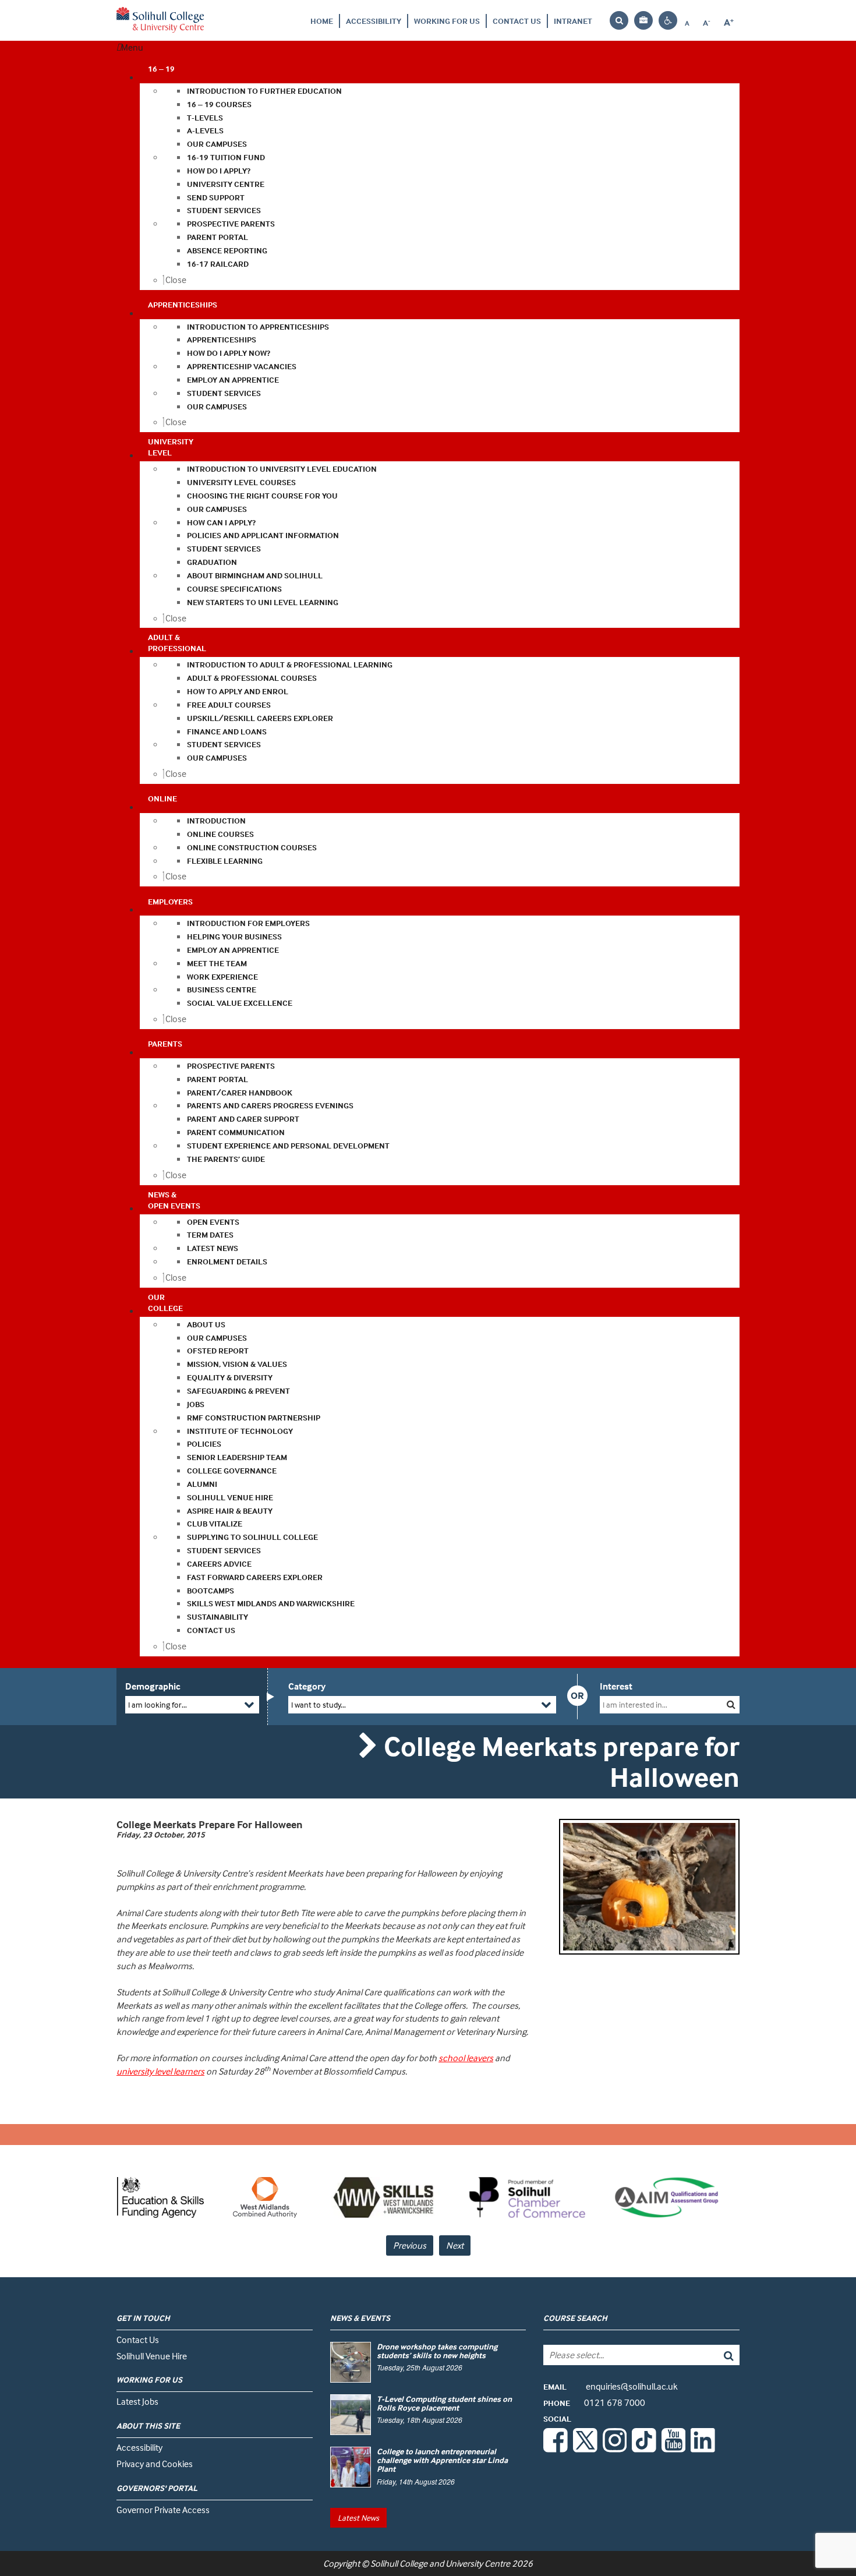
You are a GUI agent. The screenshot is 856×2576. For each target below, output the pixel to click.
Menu (132, 47)
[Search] (720, 2355)
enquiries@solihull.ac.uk (611, 2386)
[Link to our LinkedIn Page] (703, 2449)
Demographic (153, 1686)
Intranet (573, 21)
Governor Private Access (163, 2510)
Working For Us (447, 21)
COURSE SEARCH (575, 2318)
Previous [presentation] (410, 2245)
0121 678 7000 (594, 2402)
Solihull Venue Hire (152, 2356)
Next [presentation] (455, 2245)
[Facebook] (556, 2449)
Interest (616, 1686)
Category (307, 1686)
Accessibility (374, 21)
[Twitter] (585, 2449)
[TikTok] (644, 2449)
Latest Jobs (137, 2401)
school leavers (466, 2058)
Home (322, 21)
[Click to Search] (731, 1704)
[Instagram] (615, 2449)
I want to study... (319, 1704)
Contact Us (517, 21)
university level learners (160, 2071)
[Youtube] (674, 2449)
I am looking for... (158, 1704)
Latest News (358, 2517)
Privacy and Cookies (155, 2464)
